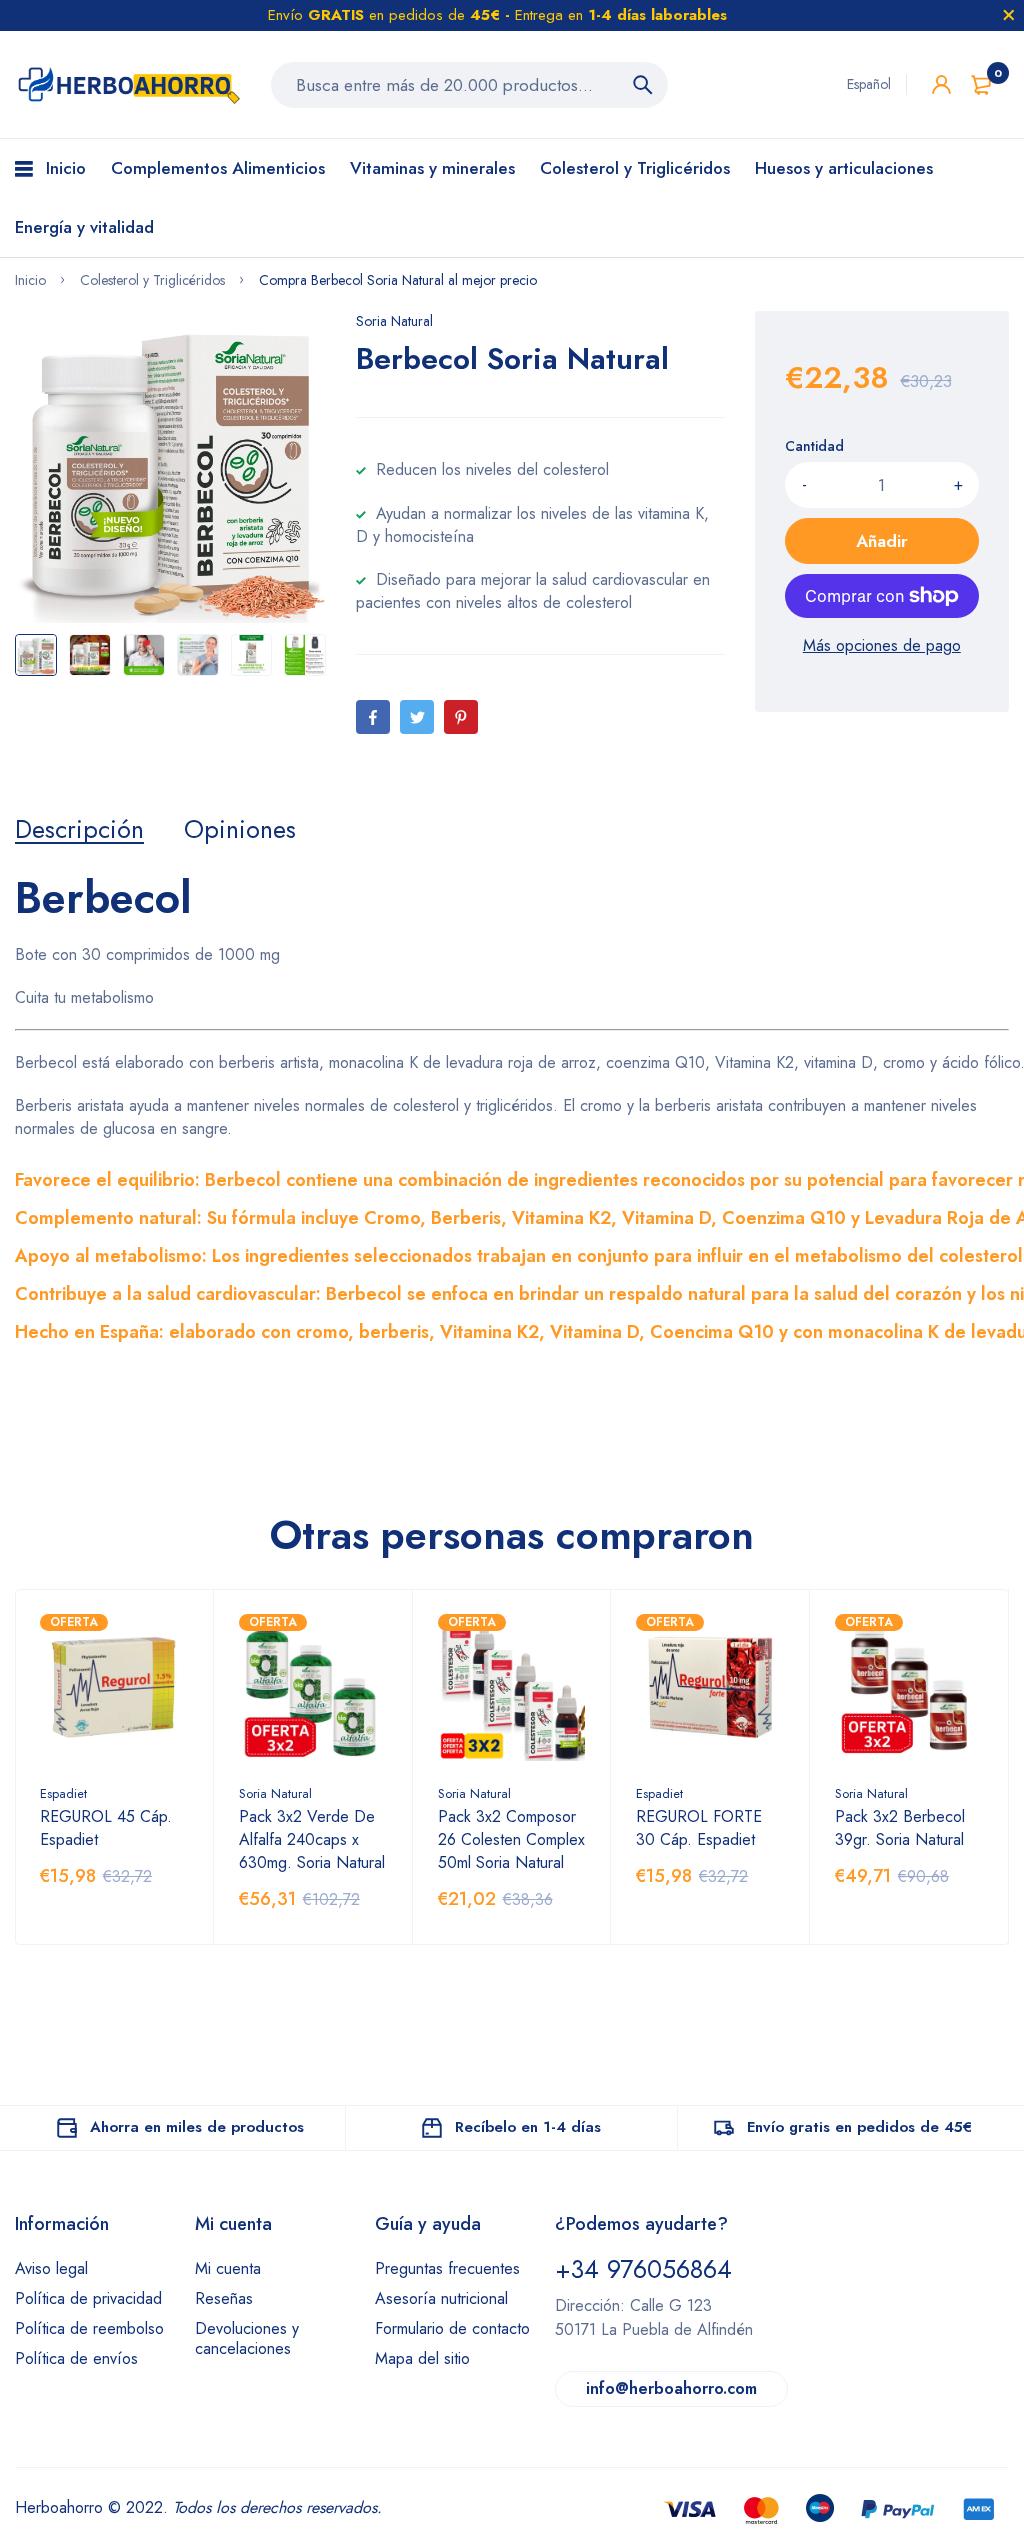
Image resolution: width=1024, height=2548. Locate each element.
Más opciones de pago (882, 645)
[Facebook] (373, 717)
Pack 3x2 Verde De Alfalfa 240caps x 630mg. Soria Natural (312, 1839)
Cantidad (814, 446)
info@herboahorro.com (671, 2388)
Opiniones (240, 829)
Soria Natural (394, 321)
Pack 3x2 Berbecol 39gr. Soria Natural (900, 1828)
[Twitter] (417, 717)
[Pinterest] (461, 717)
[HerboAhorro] (128, 84)
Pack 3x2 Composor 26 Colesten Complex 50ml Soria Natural (511, 1839)
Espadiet (63, 1793)
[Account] (941, 84)
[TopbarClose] (1009, 15)
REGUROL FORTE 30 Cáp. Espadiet (699, 1828)
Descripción (79, 829)
